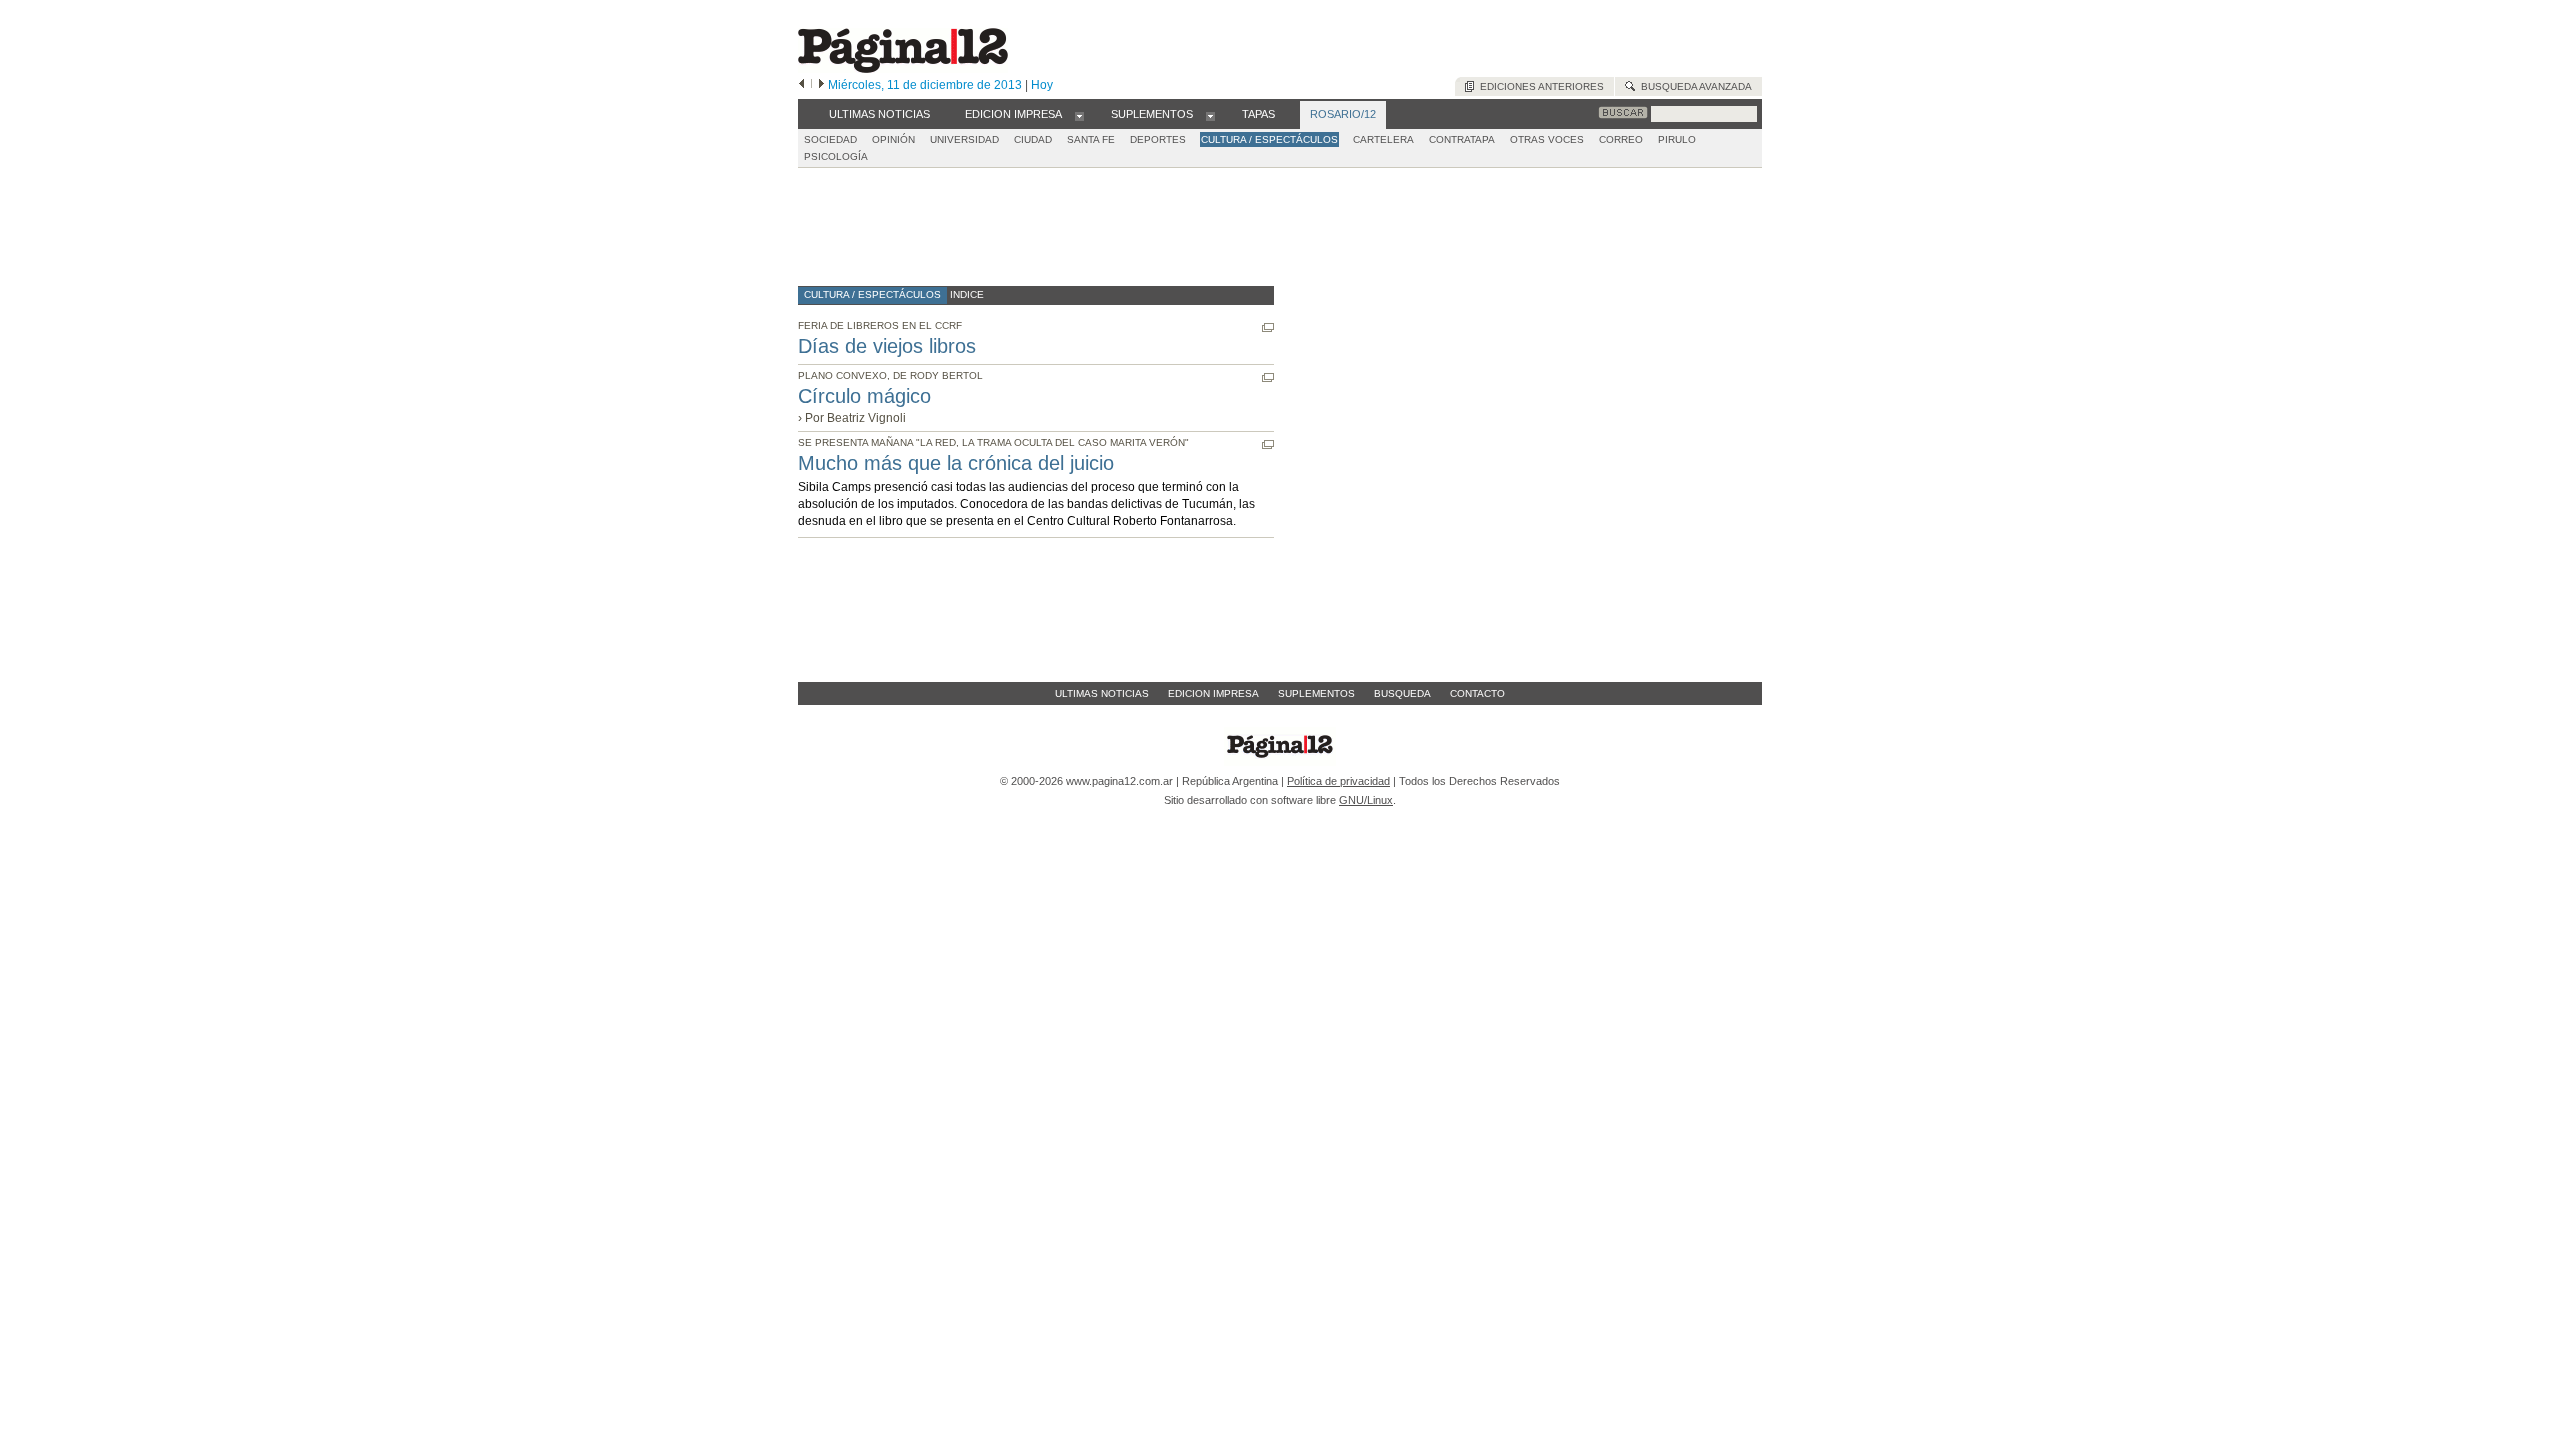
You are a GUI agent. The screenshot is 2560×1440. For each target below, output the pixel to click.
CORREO (1621, 139)
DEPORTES (1158, 139)
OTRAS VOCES (1547, 139)
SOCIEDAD (830, 139)
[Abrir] (1079, 115)
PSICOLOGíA (836, 156)
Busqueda (1402, 693)
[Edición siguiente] (821, 85)
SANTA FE (1091, 139)
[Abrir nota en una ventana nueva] (1268, 327)
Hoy (1042, 85)
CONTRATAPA (1462, 139)
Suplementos (1316, 693)
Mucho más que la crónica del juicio (956, 463)
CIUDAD (1033, 139)
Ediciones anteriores (1539, 86)
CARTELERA (1383, 139)
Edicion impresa (1213, 693)
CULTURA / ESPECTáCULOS (1269, 139)
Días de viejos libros (887, 346)
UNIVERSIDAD (964, 139)
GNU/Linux (1366, 800)
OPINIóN (893, 139)
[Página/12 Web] (903, 68)
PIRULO (1677, 139)
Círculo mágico (864, 396)
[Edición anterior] (801, 85)
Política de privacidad (1338, 781)
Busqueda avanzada (1693, 86)
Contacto (1477, 693)
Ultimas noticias (1102, 693)
